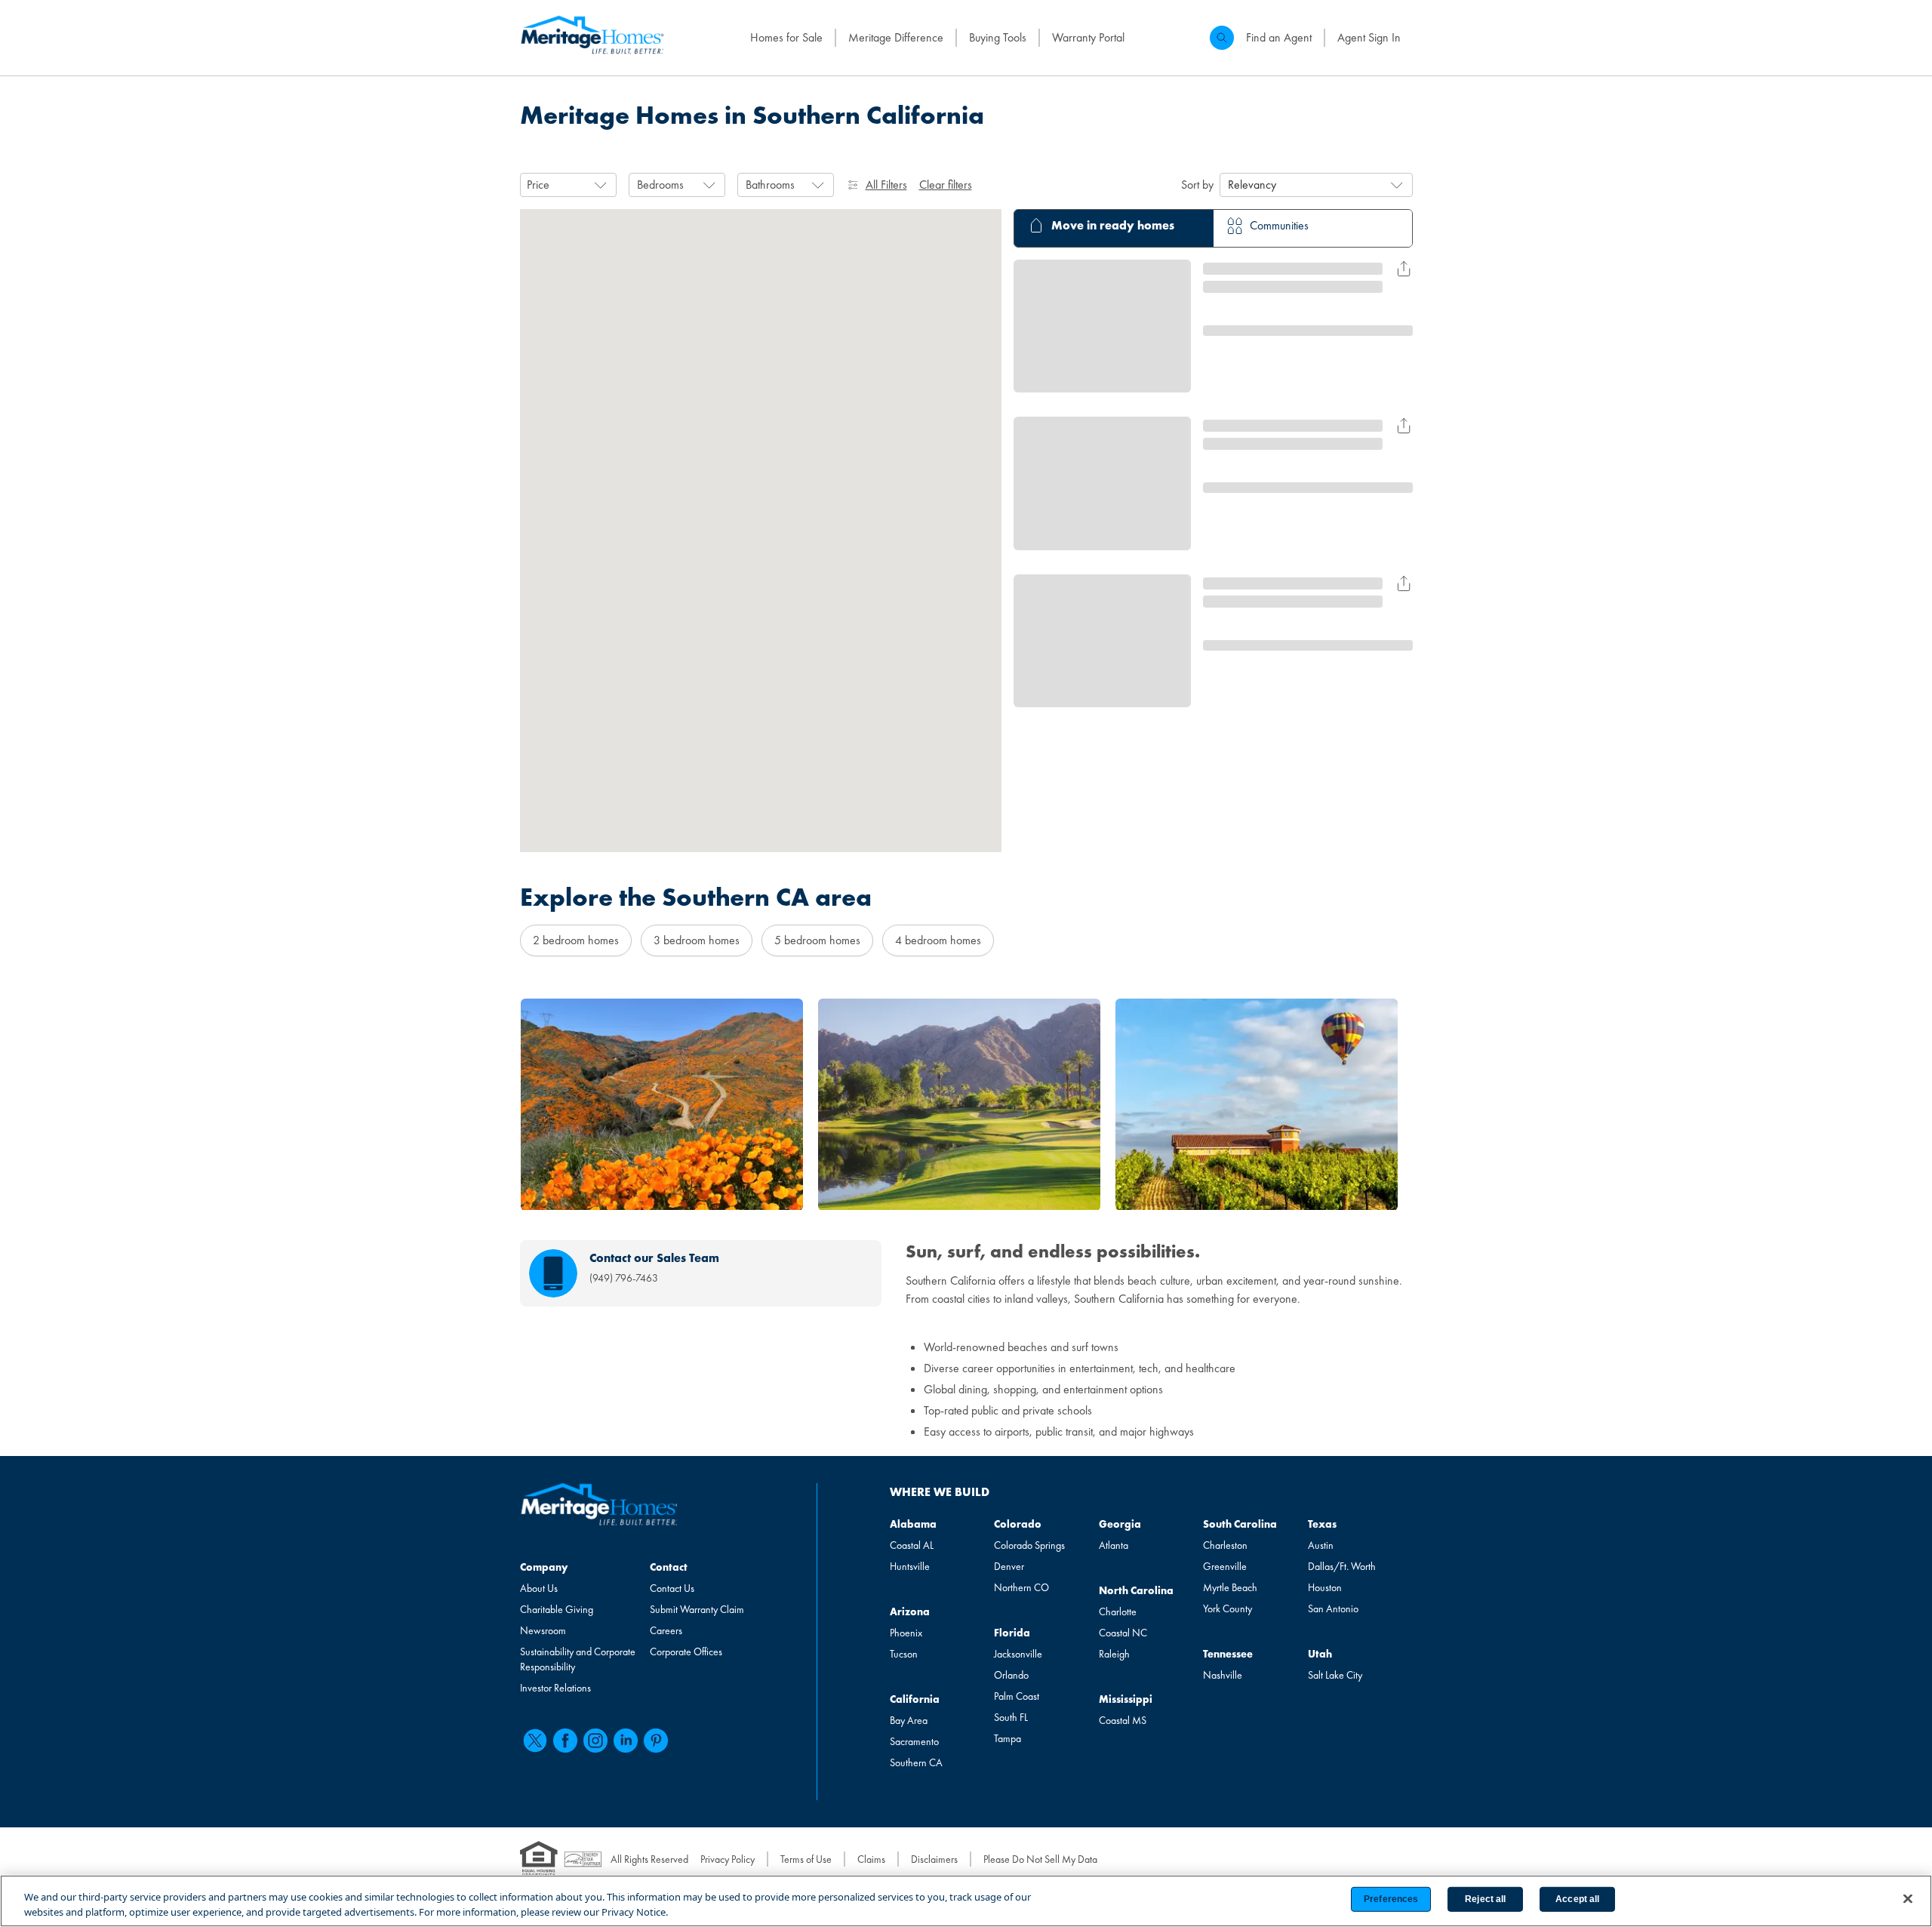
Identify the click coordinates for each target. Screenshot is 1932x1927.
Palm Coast (1017, 1696)
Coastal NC (1123, 1633)
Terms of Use (806, 1859)
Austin (1321, 1545)
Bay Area (909, 1720)
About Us (539, 1588)
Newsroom (543, 1630)
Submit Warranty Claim (697, 1609)
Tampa (1008, 1738)
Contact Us (672, 1588)
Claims (871, 1859)
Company (544, 1567)
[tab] (1114, 228)
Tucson (904, 1654)
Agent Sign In (1369, 37)
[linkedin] (626, 1741)
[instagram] (595, 1741)
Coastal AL (912, 1545)
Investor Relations (555, 1688)
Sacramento (914, 1741)
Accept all (1577, 1899)
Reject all (1485, 1899)
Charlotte (1118, 1611)
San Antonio (1333, 1608)
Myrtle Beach (1230, 1587)
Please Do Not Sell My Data (1040, 1859)
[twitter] (535, 1741)
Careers (666, 1630)
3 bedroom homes (697, 940)
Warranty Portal (1088, 37)
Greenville (1225, 1566)
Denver (1009, 1566)
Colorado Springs (1029, 1545)
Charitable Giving (557, 1609)
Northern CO (1021, 1587)
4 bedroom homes (938, 940)
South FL (1011, 1717)
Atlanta (1114, 1545)
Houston (1325, 1587)
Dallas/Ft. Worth (1342, 1566)
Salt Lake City (1335, 1675)
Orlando (1011, 1675)
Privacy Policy (728, 1859)
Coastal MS (1123, 1720)
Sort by (1197, 185)
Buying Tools (998, 37)
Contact (669, 1567)
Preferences (1391, 1899)
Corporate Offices (686, 1651)
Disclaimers (934, 1859)
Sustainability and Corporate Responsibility (578, 1659)
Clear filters (946, 185)
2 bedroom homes (576, 940)
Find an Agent (1279, 37)
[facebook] (565, 1741)
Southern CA (916, 1762)
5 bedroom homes (817, 940)
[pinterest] (656, 1741)
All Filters (886, 185)
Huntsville (910, 1566)
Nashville (1223, 1675)
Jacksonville (1018, 1654)
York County (1227, 1608)
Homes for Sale (786, 37)
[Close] (1908, 1899)
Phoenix (906, 1633)
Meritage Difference (896, 37)
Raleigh (1114, 1654)
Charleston (1225, 1545)
